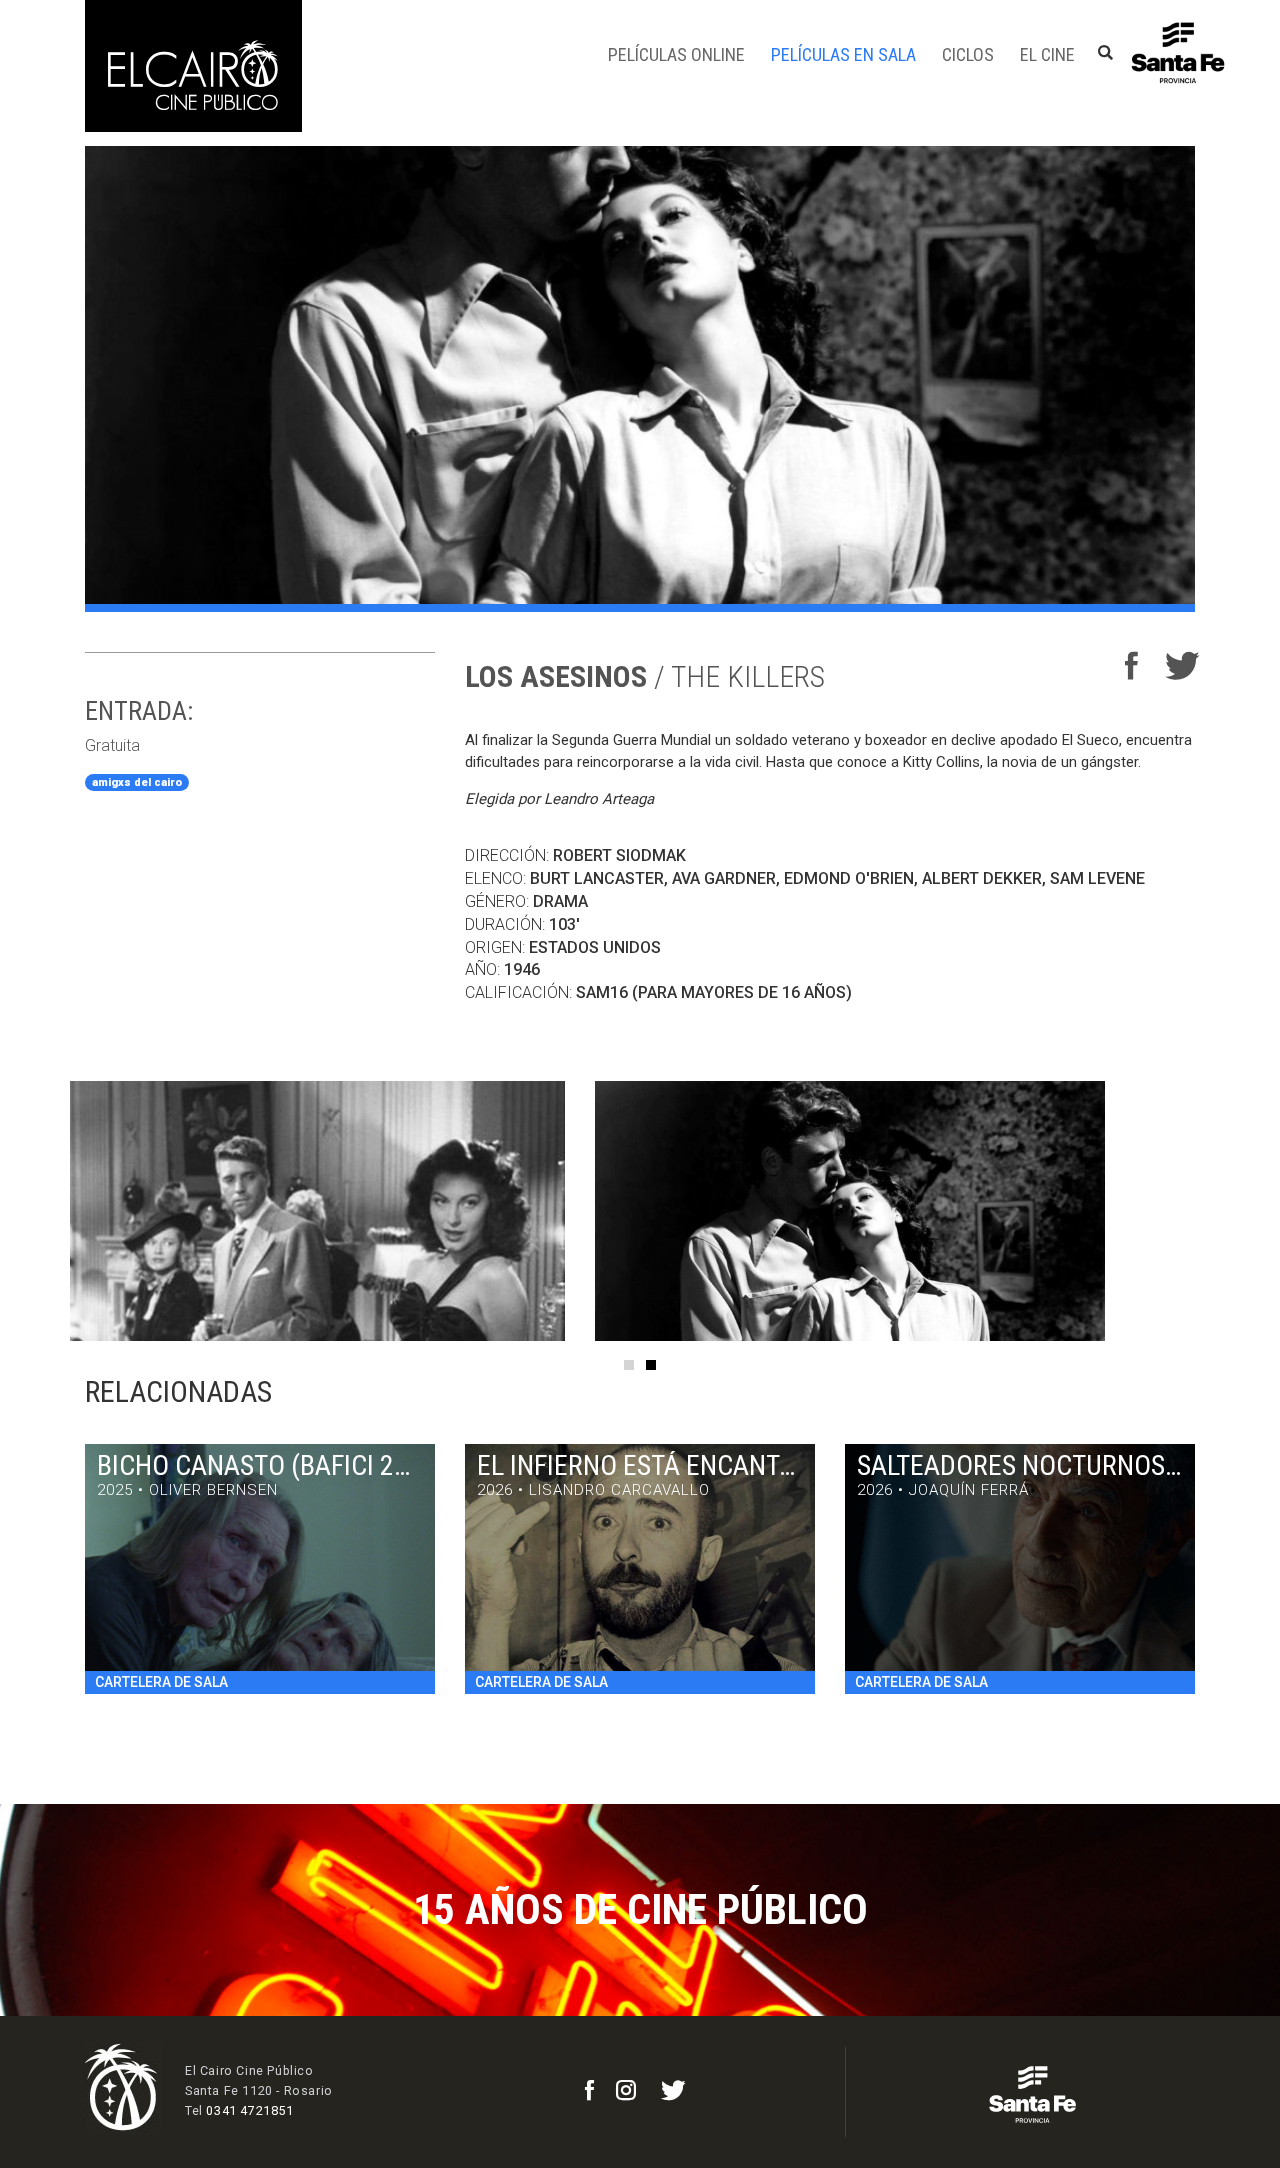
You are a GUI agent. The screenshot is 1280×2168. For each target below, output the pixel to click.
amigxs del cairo (137, 782)
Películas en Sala (843, 54)
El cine (1047, 54)
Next (1240, 1211)
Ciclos (968, 54)
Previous (40, 1211)
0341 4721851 (249, 2110)
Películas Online (676, 54)
